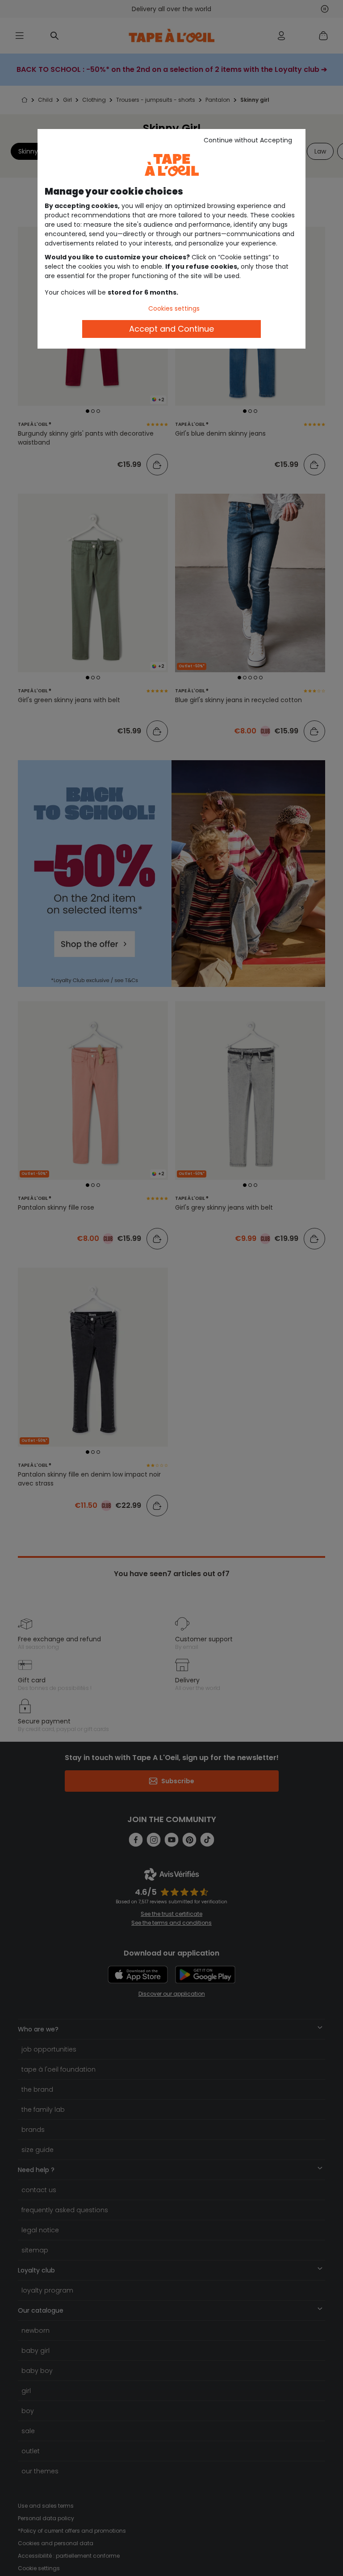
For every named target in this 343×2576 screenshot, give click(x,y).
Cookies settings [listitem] (174, 308)
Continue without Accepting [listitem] (248, 140)
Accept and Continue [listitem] (171, 329)
